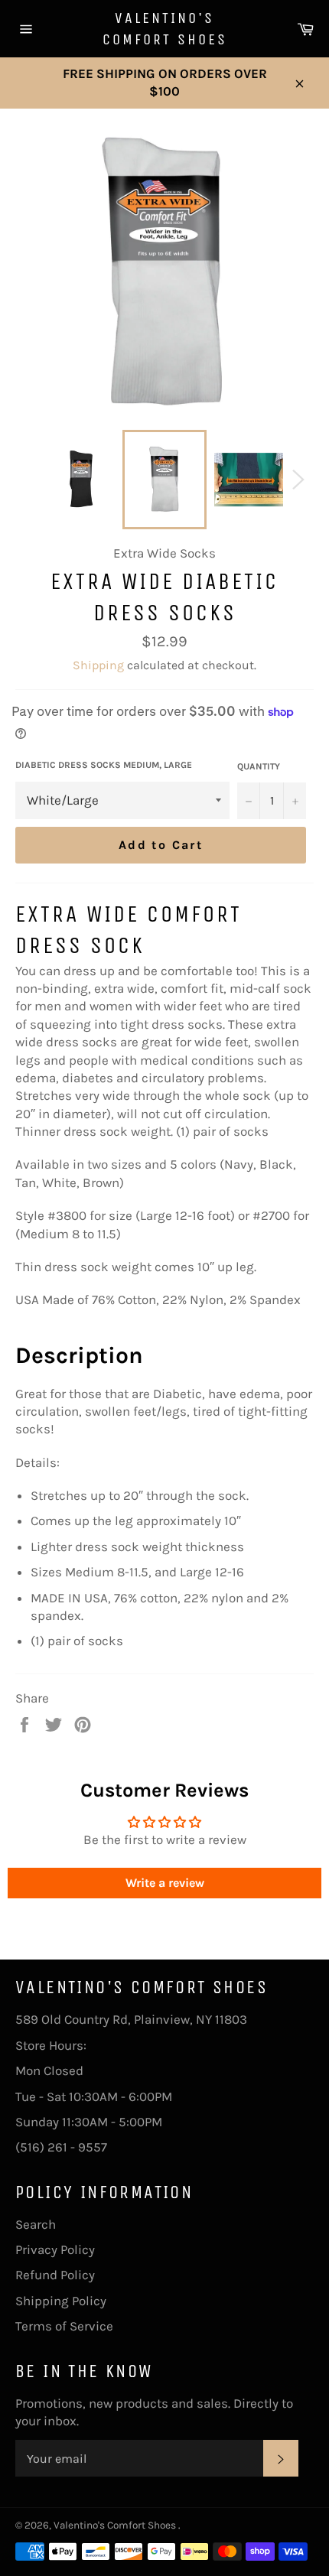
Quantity (259, 766)
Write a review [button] (165, 1883)
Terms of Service (64, 2326)
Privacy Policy (55, 2249)
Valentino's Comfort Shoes (165, 29)
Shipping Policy (61, 2301)
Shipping (98, 665)
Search (36, 2224)
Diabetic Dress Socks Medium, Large (104, 765)
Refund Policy (55, 2275)
